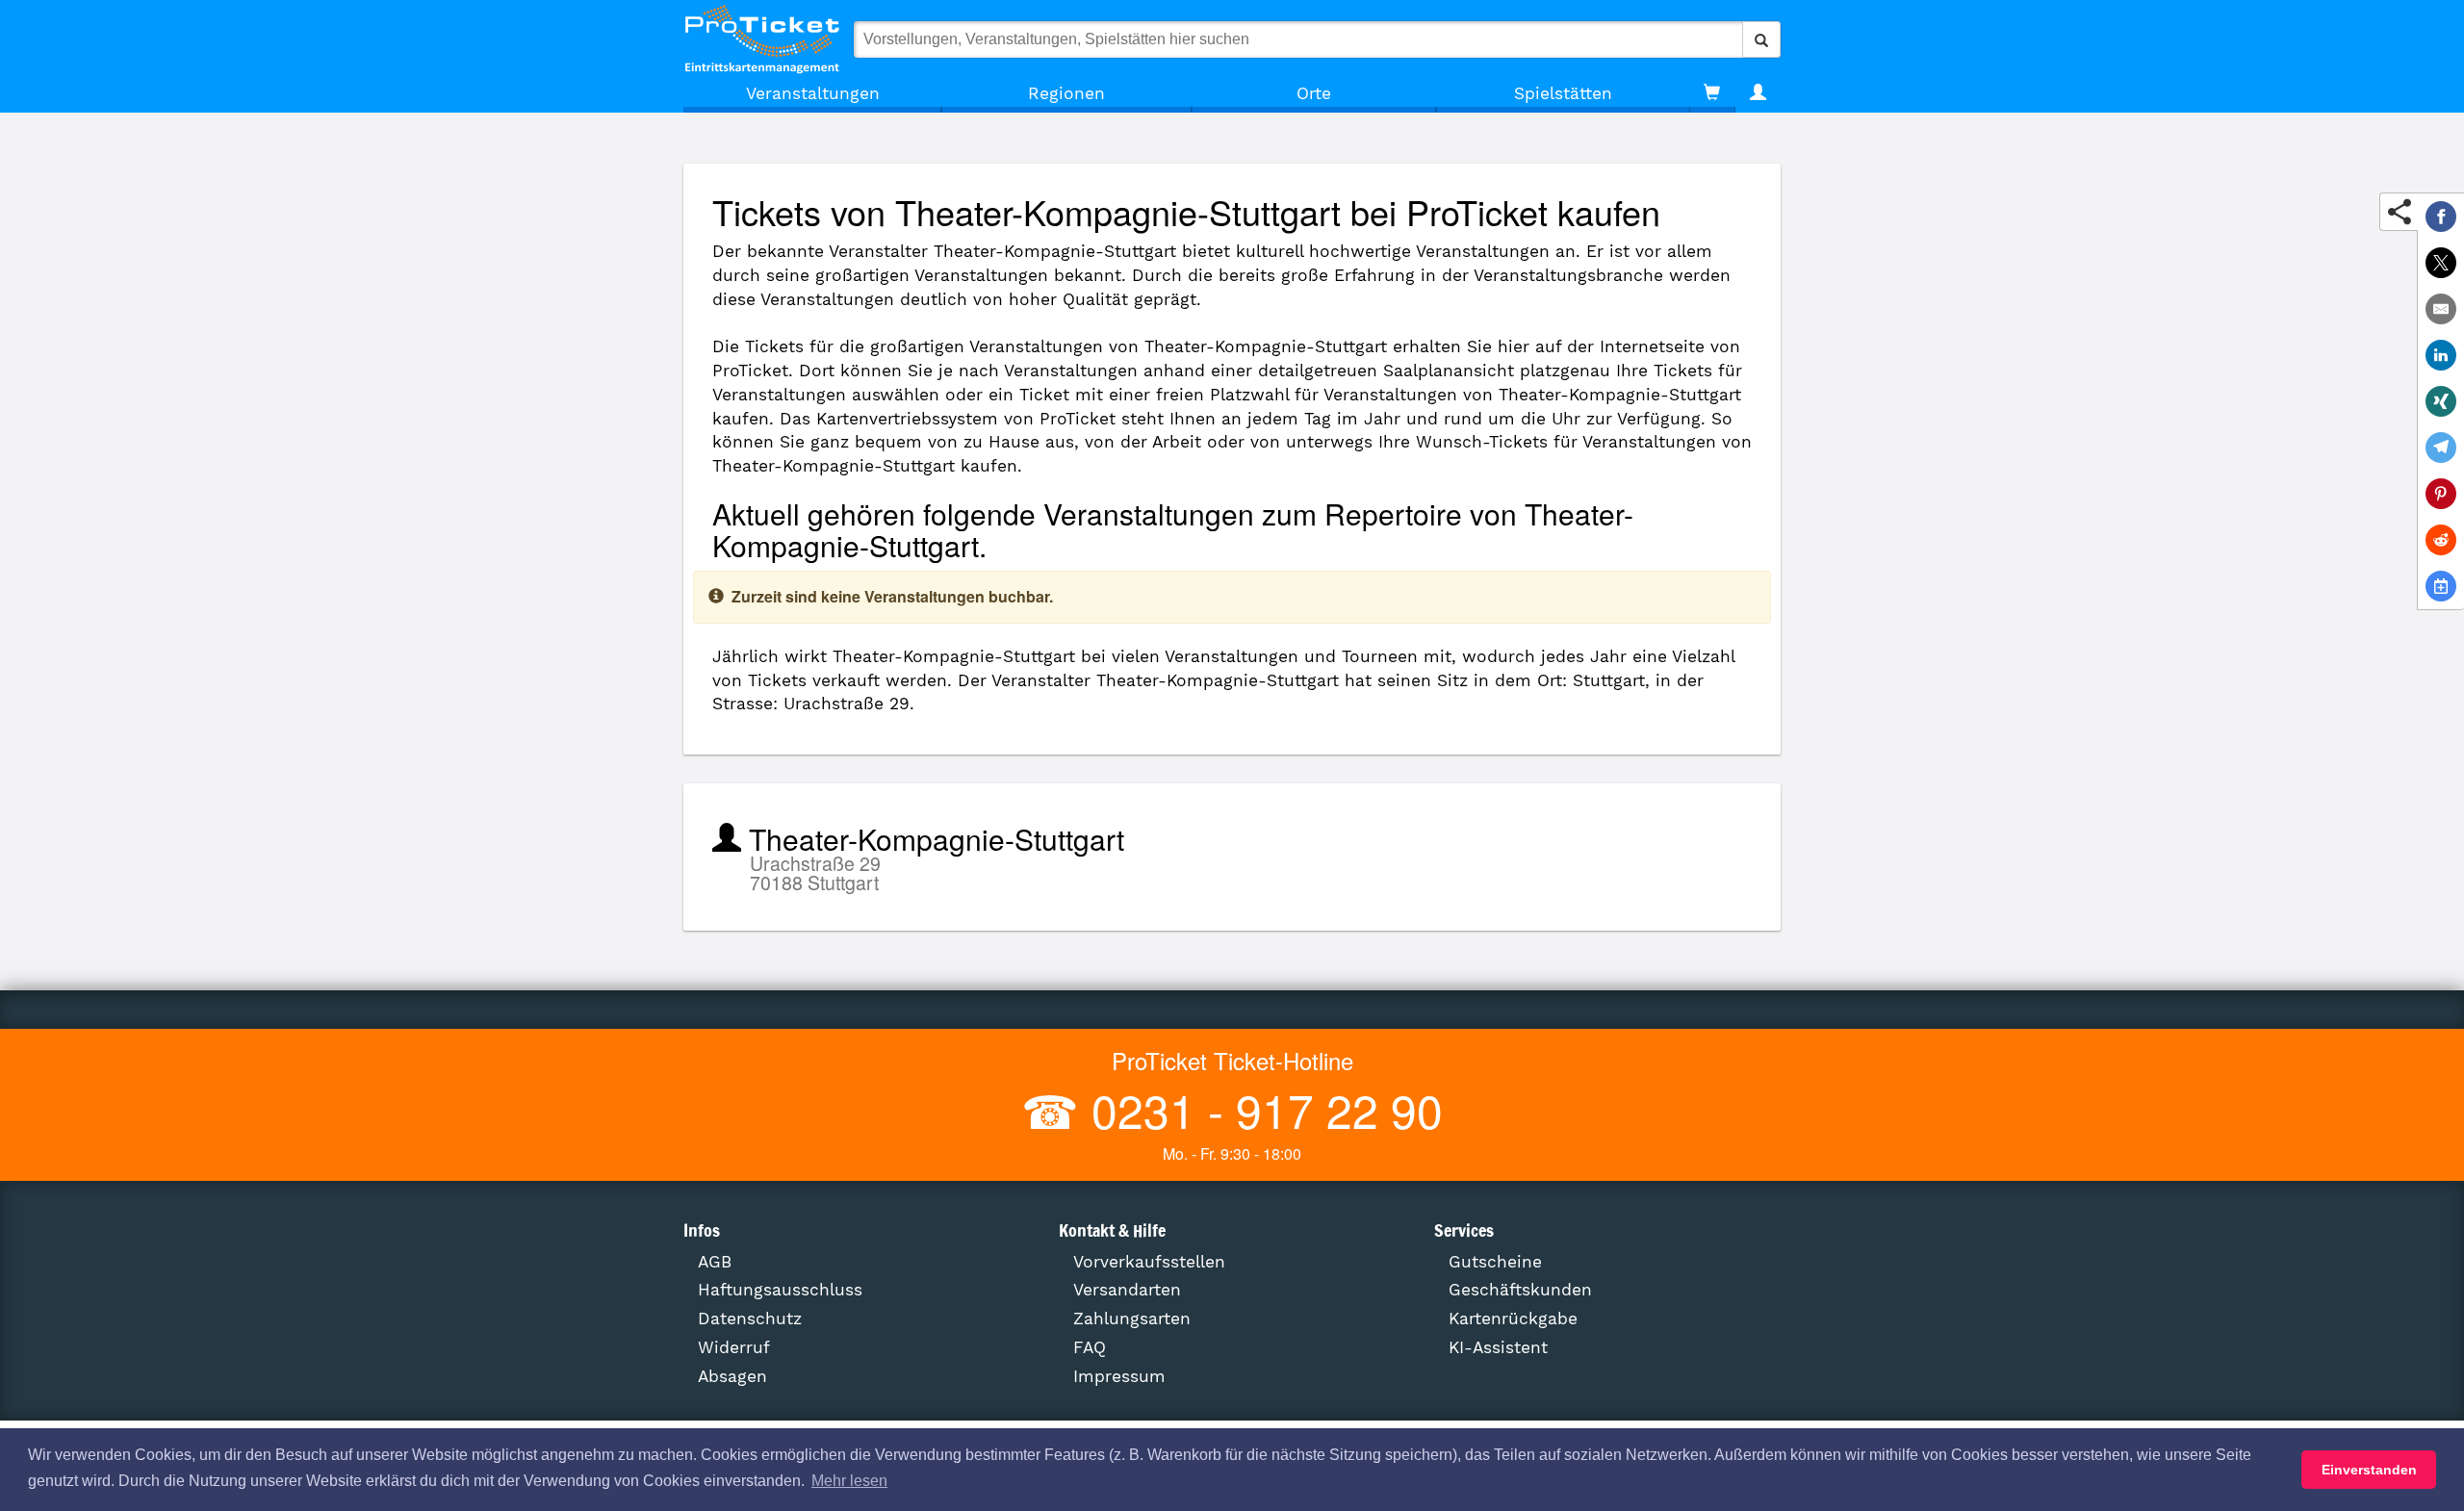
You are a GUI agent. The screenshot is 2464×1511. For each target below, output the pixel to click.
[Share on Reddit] (2441, 540)
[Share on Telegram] (2441, 448)
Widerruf (734, 1347)
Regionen (1066, 93)
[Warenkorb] (1712, 93)
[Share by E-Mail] (2441, 309)
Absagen (732, 1376)
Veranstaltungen (813, 93)
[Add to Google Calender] (2441, 586)
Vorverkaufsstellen (1149, 1262)
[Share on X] (2441, 263)
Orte (1314, 93)
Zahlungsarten (1132, 1319)
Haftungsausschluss (780, 1290)
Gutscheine (1495, 1262)
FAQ (1090, 1347)
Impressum (1119, 1376)
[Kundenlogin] (1758, 93)
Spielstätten (1563, 93)
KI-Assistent (1498, 1347)
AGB (715, 1262)
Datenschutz (750, 1319)
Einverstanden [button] (2369, 1470)
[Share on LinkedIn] (2441, 355)
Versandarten (1127, 1290)
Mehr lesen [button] (849, 1481)
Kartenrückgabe (1513, 1319)
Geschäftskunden (1520, 1290)
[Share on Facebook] (2441, 217)
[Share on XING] (2441, 401)
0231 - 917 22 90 (1261, 1109)
